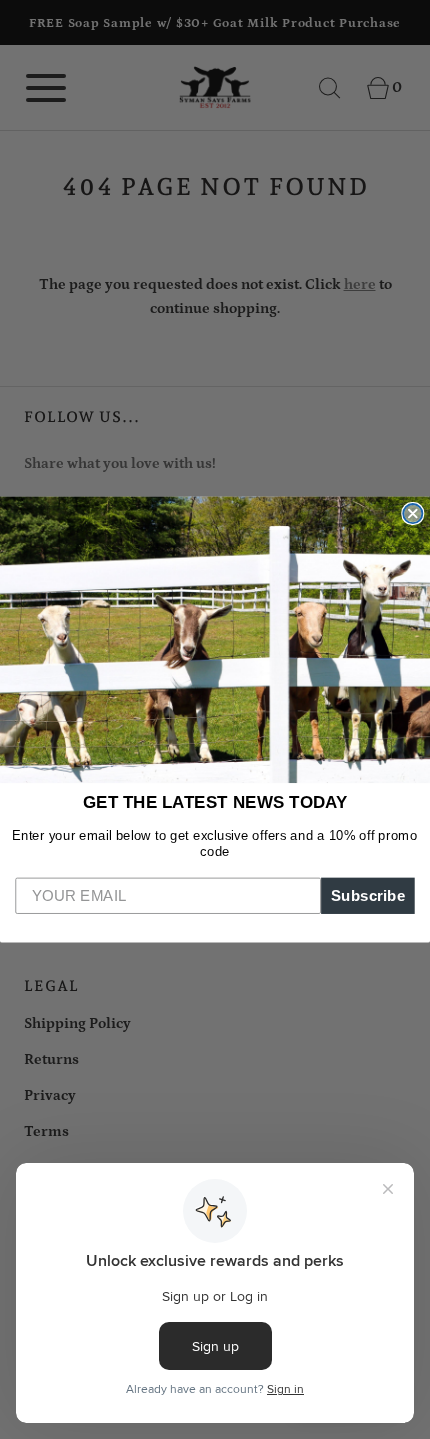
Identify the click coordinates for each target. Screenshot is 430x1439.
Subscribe (368, 895)
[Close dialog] (412, 513)
